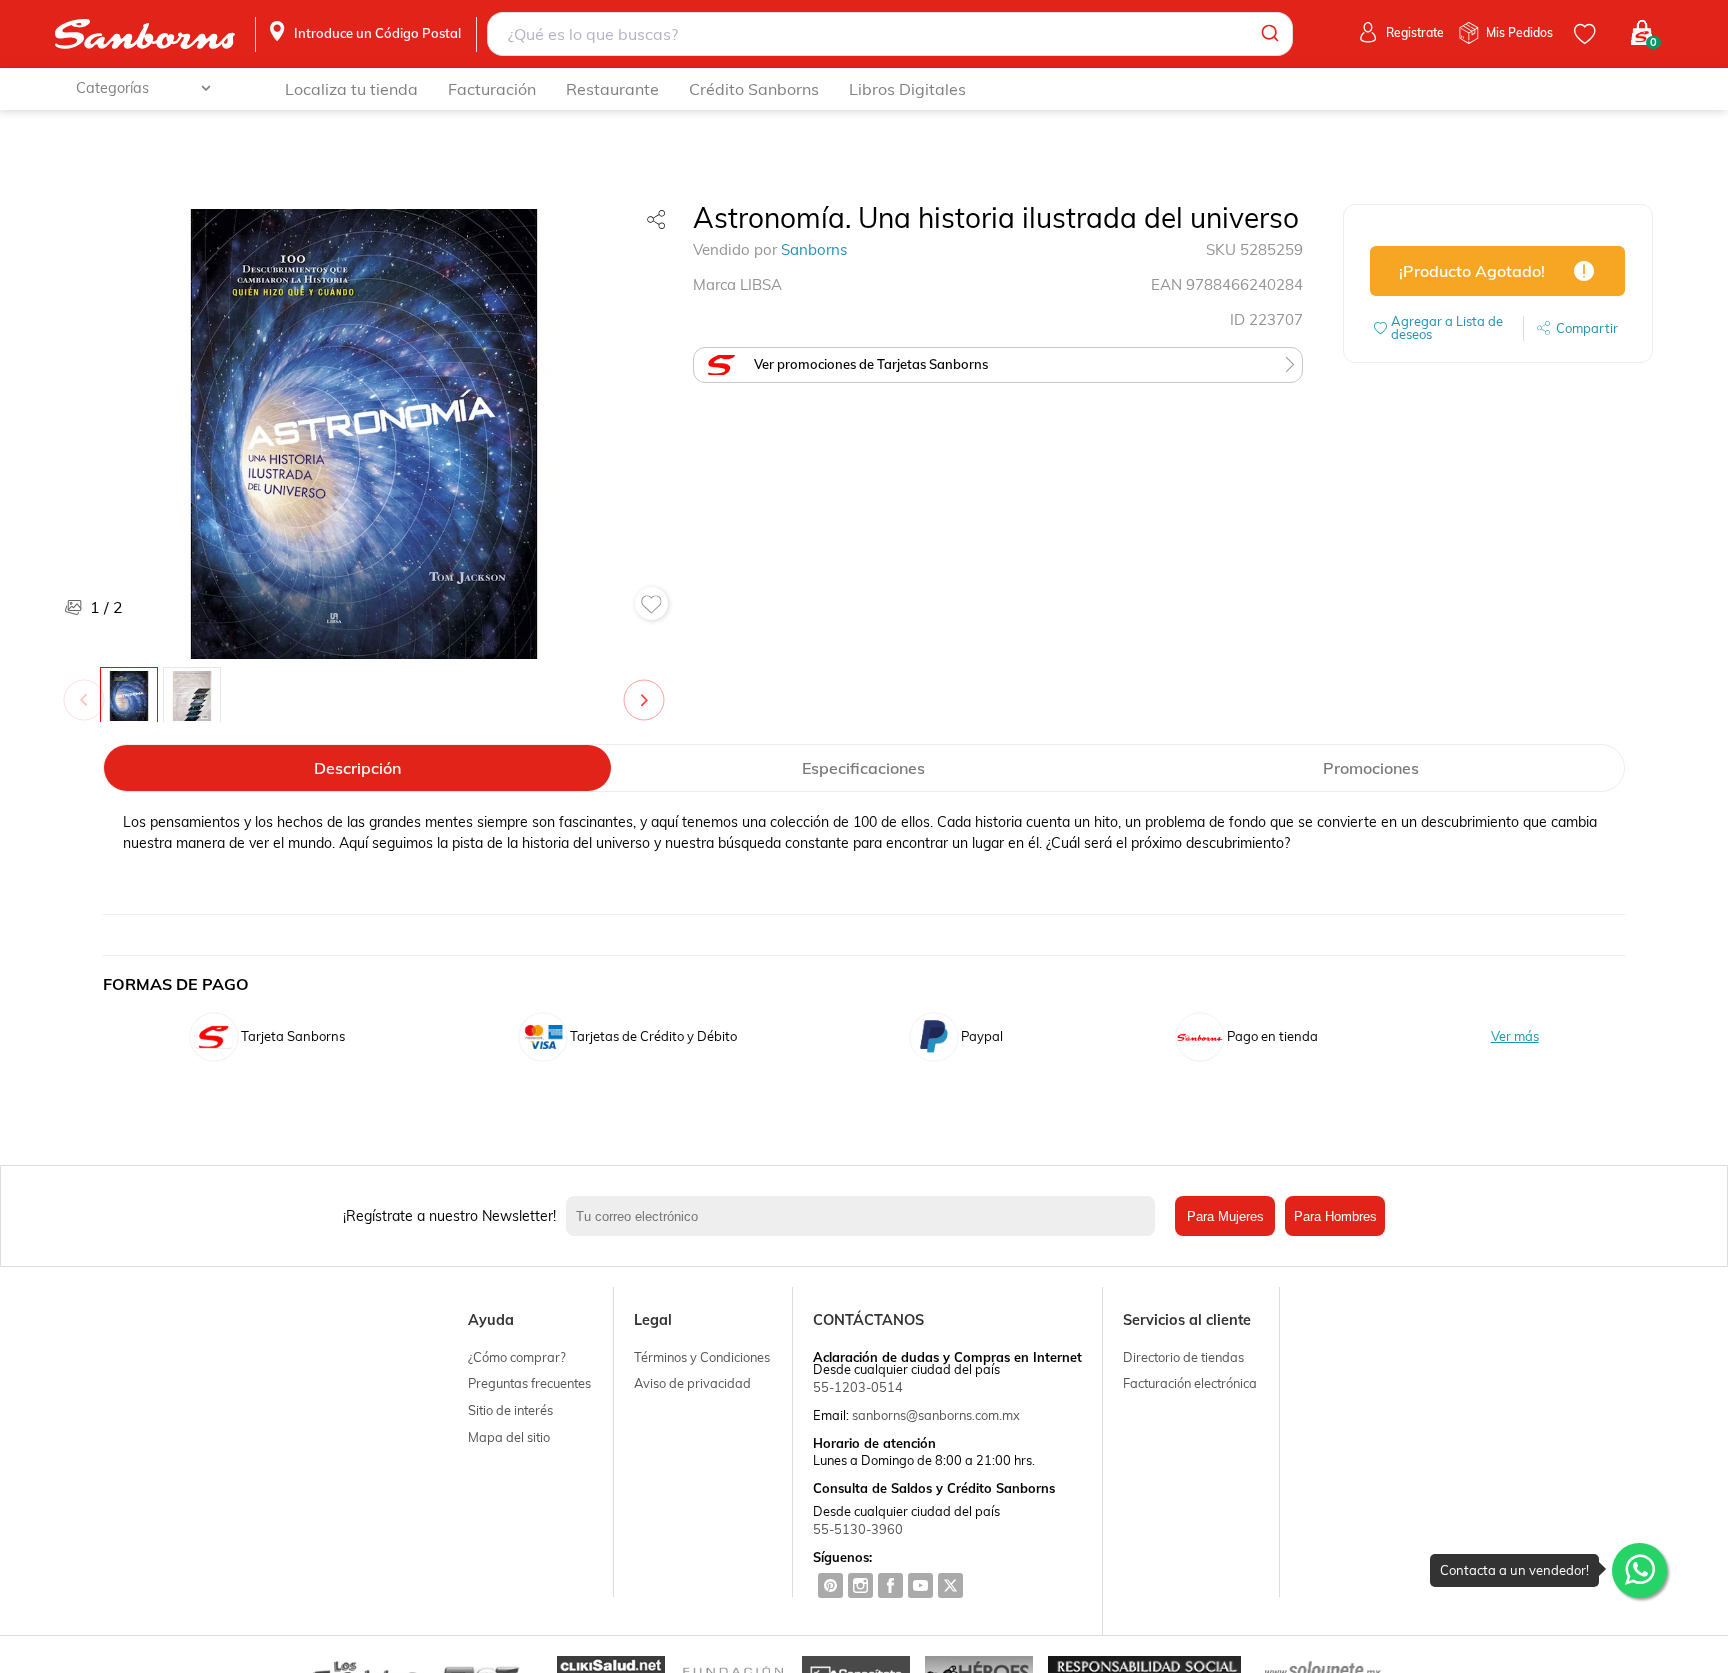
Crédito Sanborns (754, 89)
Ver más (1515, 1036)
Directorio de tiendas (1183, 1357)
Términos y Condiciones (702, 1357)
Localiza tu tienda (351, 89)
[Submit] (1268, 34)
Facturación (492, 89)
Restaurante (612, 89)
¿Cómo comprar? (517, 1357)
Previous (88, 690)
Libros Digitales (907, 89)
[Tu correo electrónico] (866, 1216)
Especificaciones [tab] (863, 768)
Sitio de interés (510, 1410)
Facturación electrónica (1190, 1383)
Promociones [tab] (1371, 768)
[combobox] (890, 34)
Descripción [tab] (357, 768)
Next (648, 690)
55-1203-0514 (858, 1387)
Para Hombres (1335, 1216)
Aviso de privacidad (692, 1383)
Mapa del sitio (509, 1437)
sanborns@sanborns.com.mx (936, 1415)
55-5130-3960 (858, 1529)
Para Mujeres (1225, 1216)
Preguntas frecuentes (529, 1383)
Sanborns (814, 249)
